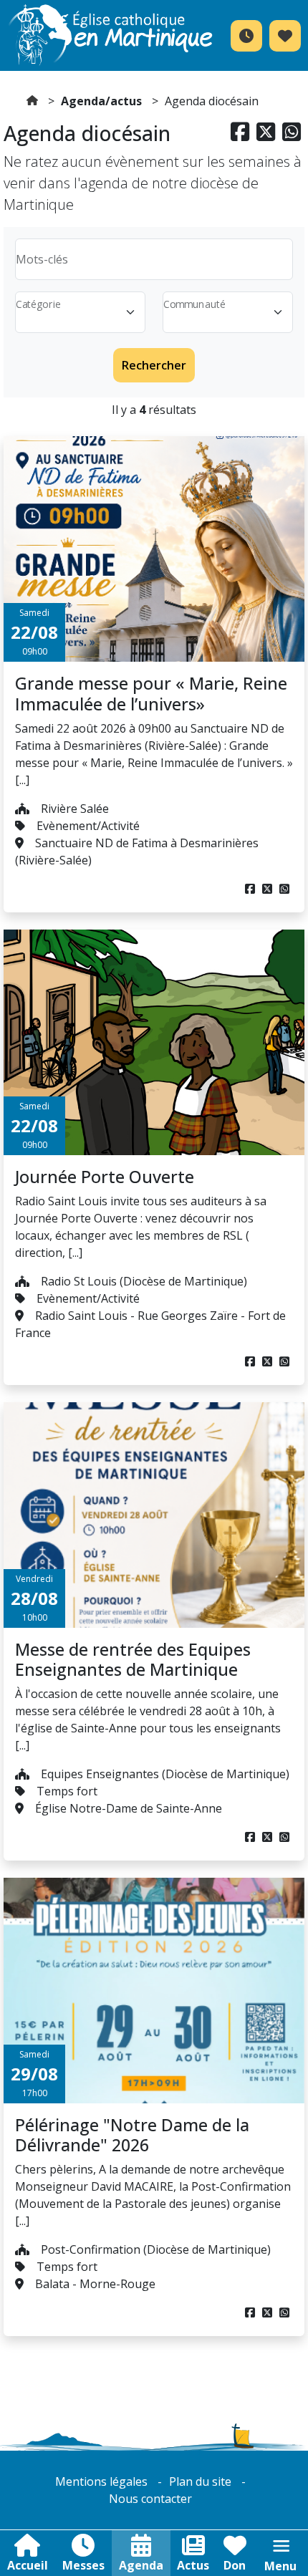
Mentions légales (101, 2481)
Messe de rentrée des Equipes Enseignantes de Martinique (133, 1659)
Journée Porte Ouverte (105, 1177)
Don (235, 2565)
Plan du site (200, 2481)
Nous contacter (150, 2499)
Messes (83, 2565)
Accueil (28, 2565)
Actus (193, 2565)
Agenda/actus (101, 101)
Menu (280, 2566)
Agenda (141, 2565)
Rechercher (154, 365)
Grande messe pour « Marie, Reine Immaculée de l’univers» (151, 693)
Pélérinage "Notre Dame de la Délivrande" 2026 (132, 2135)
